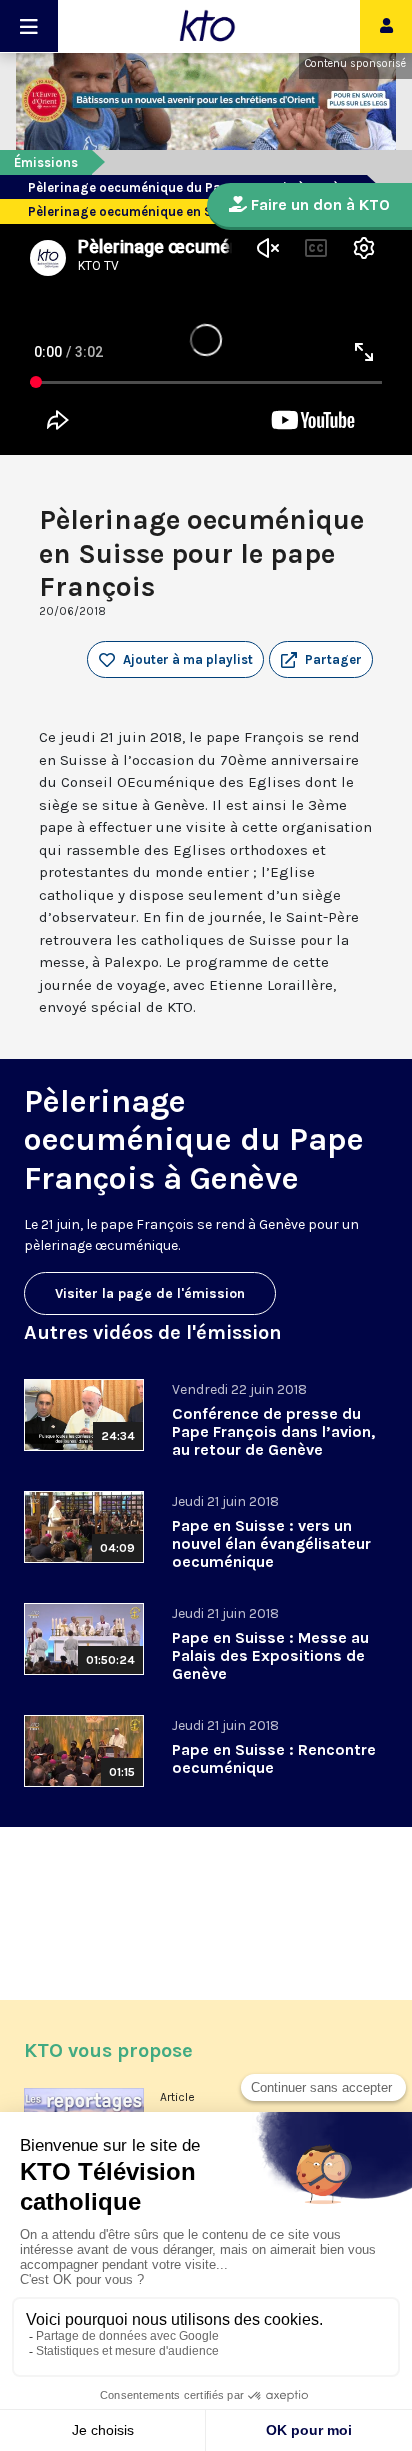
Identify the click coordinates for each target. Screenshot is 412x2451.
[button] (321, 660)
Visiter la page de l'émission (150, 1293)
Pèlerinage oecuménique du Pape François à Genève (190, 187)
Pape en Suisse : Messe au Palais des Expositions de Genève (270, 1655)
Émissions (46, 162)
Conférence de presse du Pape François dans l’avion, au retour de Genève (273, 1431)
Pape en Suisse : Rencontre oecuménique (274, 1758)
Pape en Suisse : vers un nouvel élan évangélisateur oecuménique (271, 1543)
